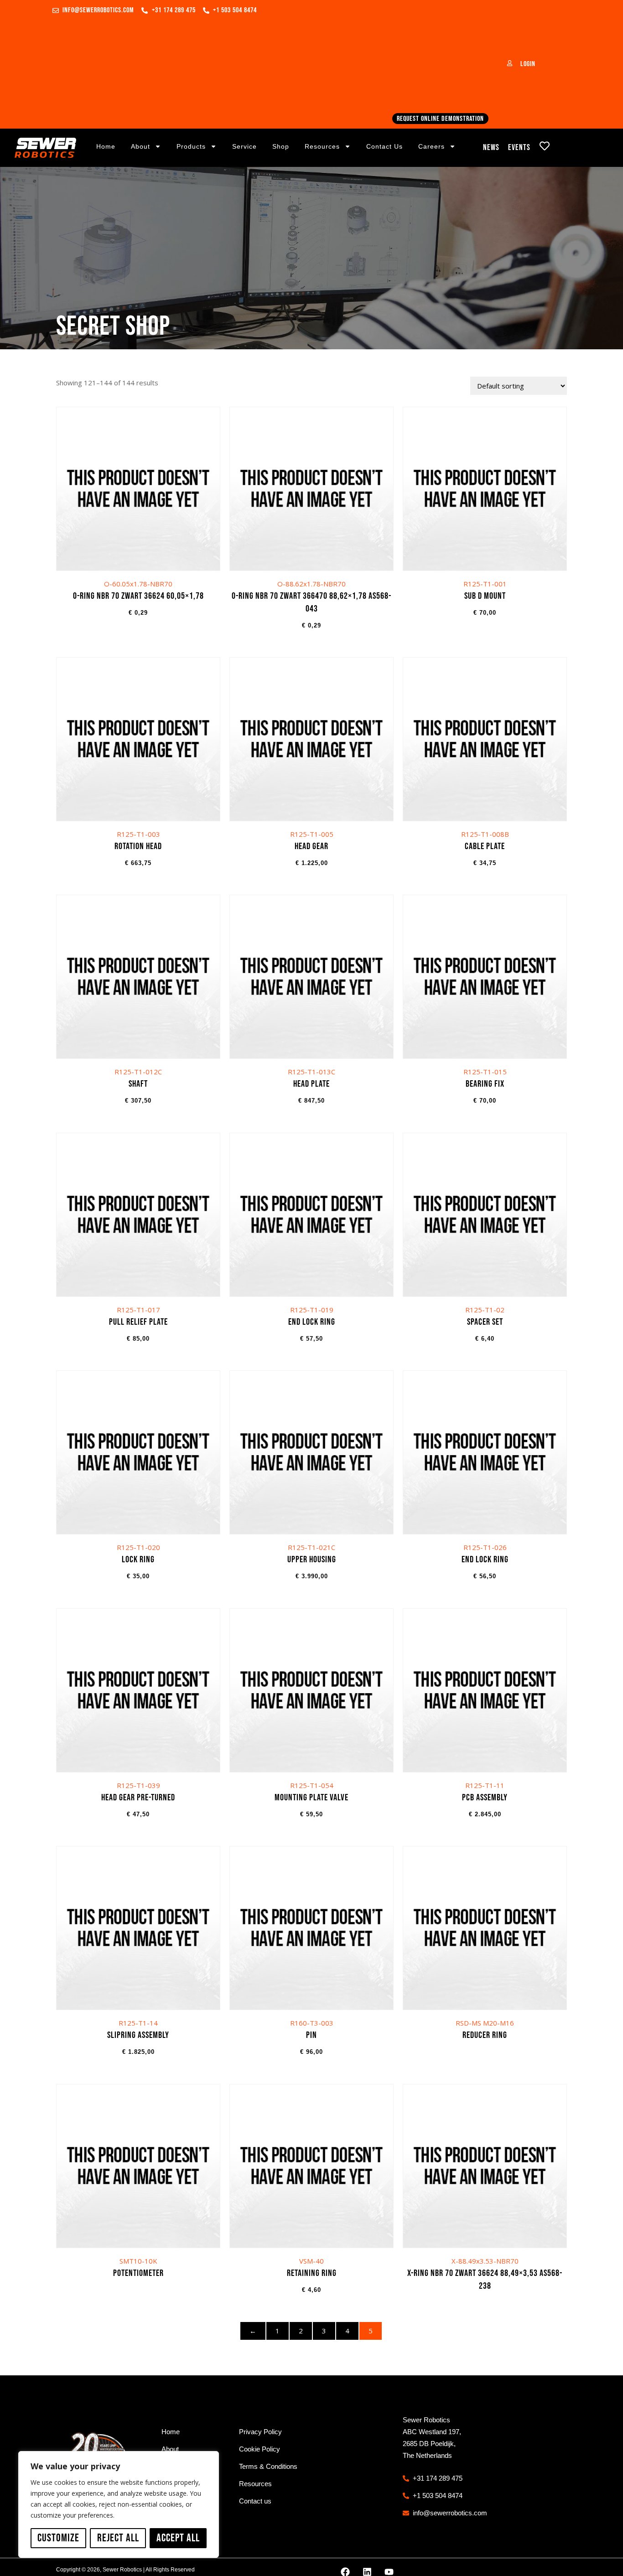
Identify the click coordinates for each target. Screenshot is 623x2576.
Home (106, 146)
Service (244, 146)
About (140, 146)
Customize (58, 2538)
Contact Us (384, 146)
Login (528, 64)
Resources (322, 146)
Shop (281, 146)
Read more (485, 1957)
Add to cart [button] (138, 521)
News (491, 148)
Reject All (118, 2538)
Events (519, 148)
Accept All (178, 2538)
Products (191, 146)
